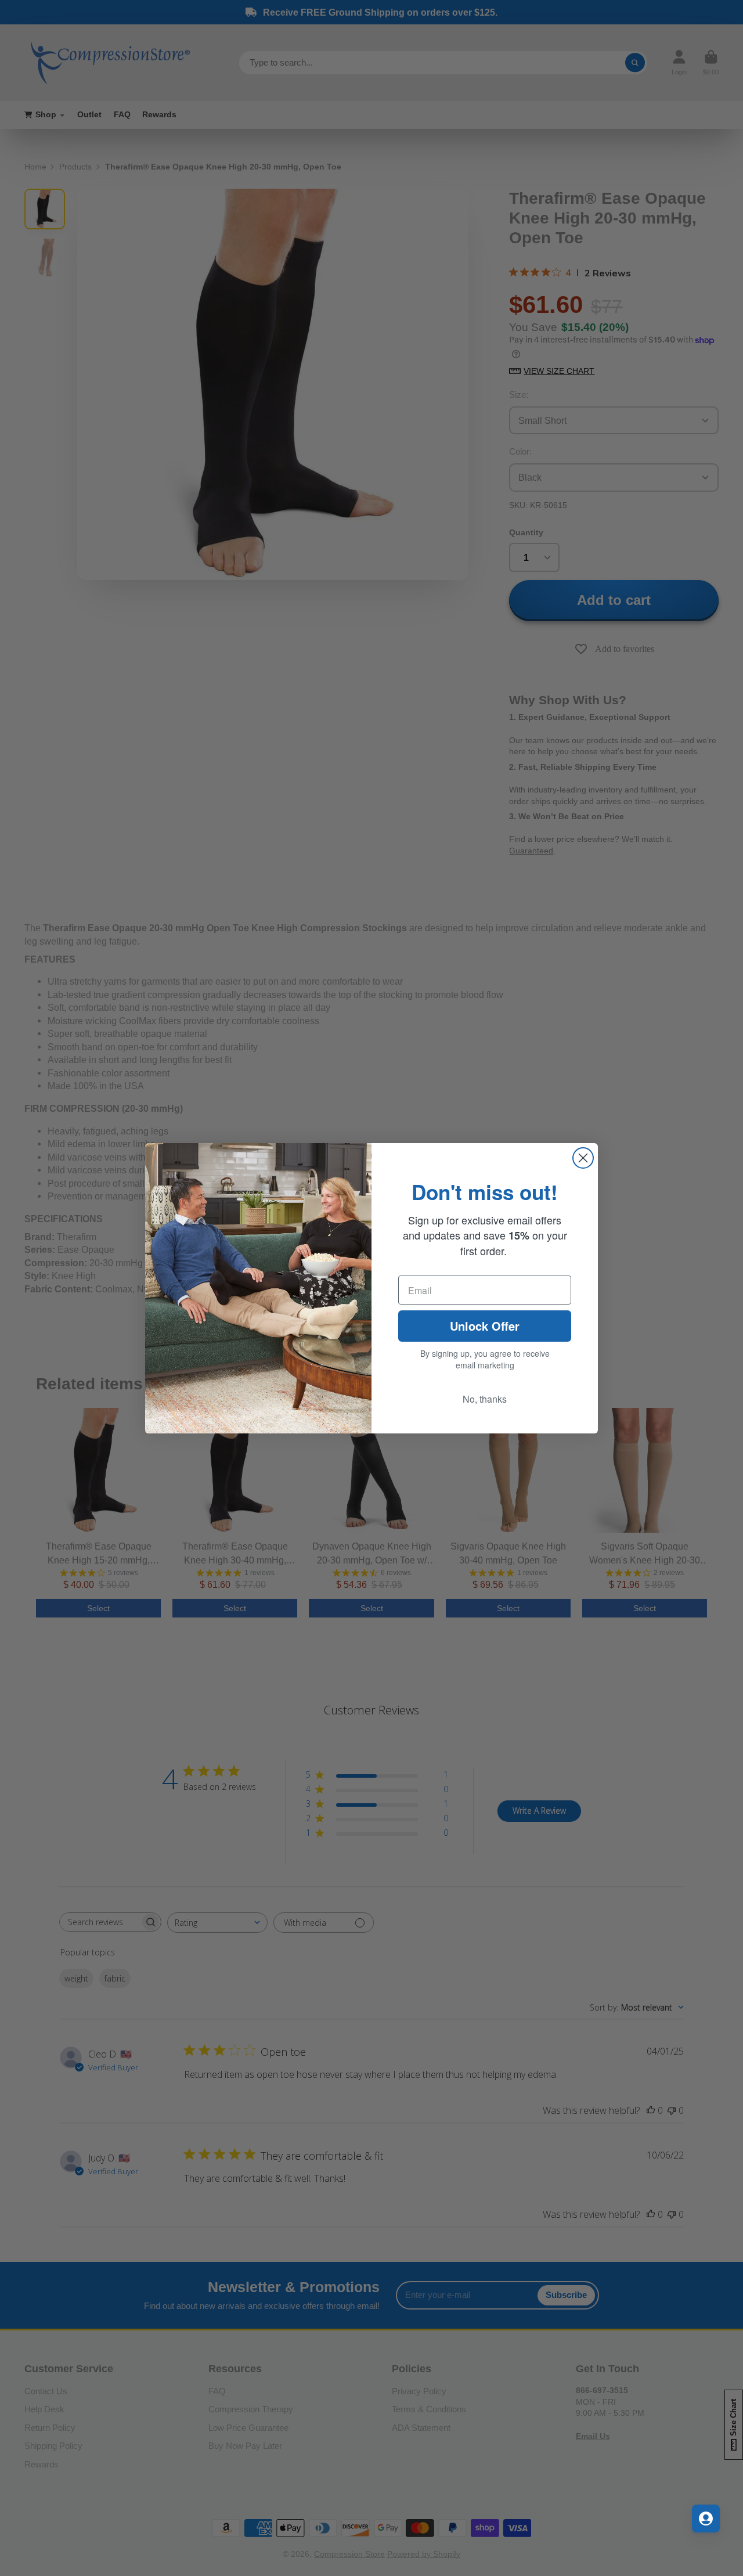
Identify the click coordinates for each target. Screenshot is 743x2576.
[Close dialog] (583, 1158)
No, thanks (485, 1399)
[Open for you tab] (706, 2519)
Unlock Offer (485, 1326)
